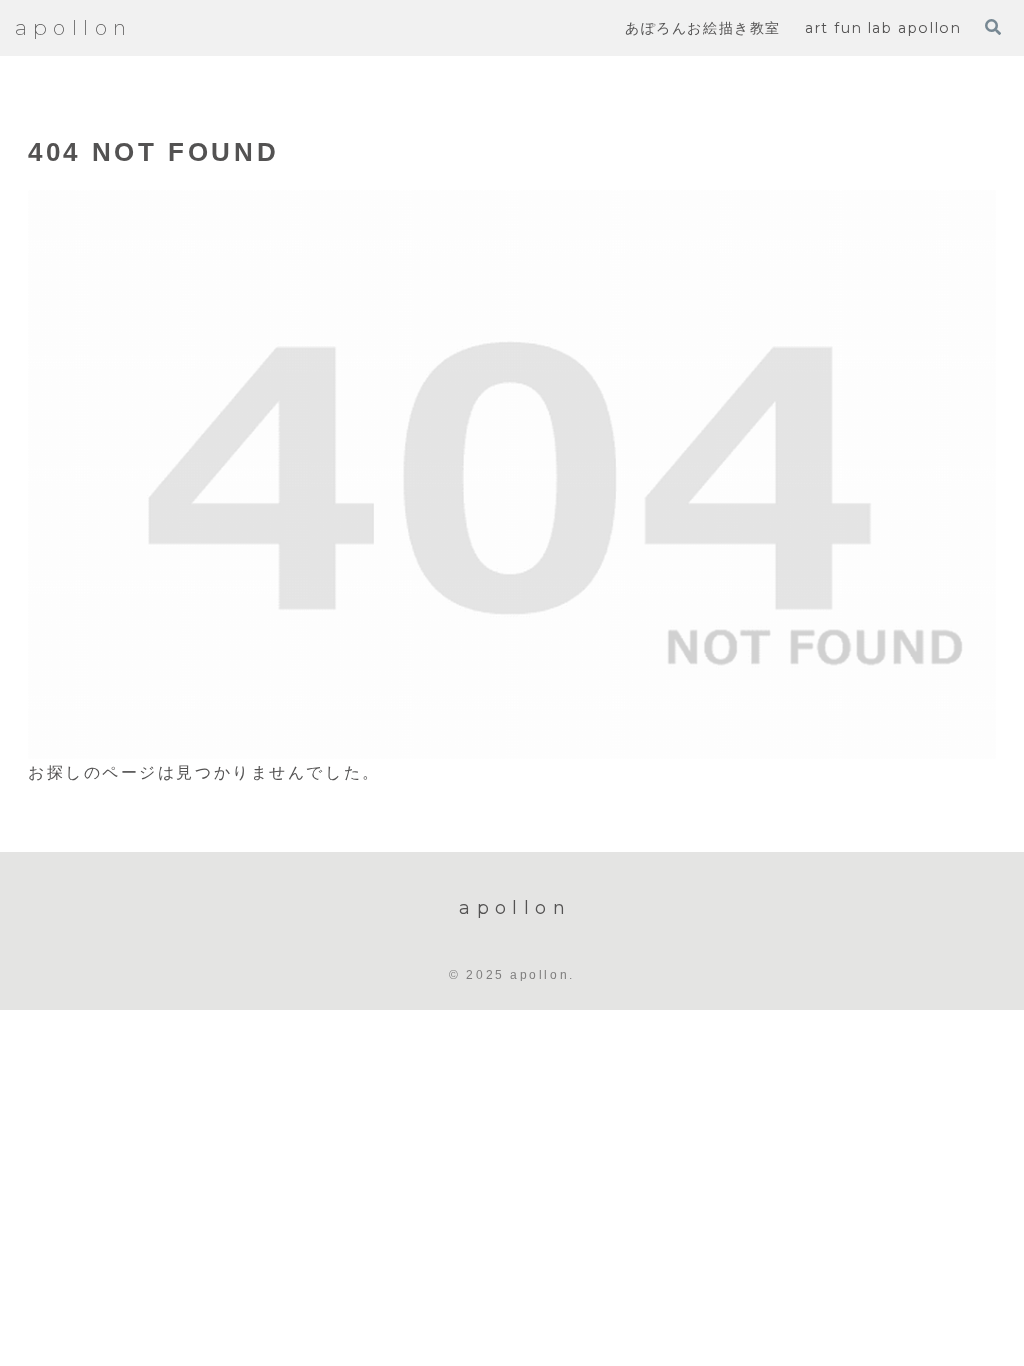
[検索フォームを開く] (993, 27)
